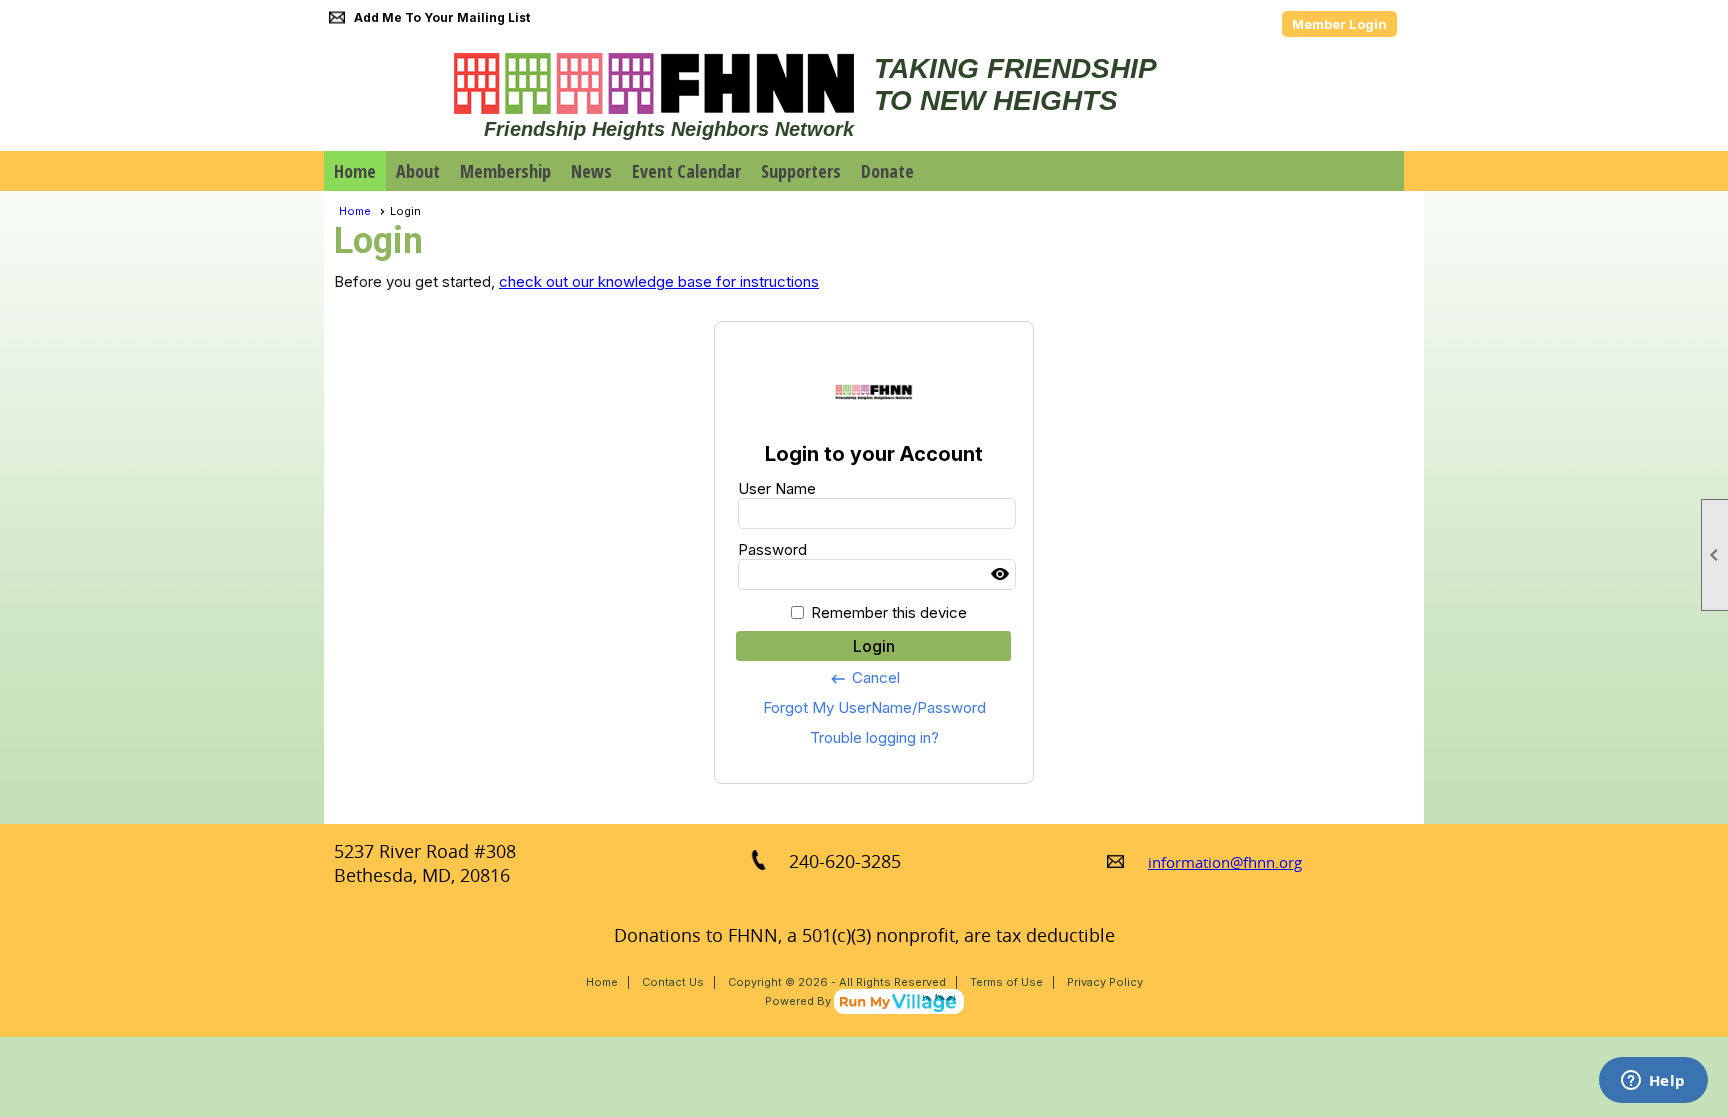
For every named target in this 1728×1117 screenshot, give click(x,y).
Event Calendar (686, 171)
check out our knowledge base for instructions (659, 281)
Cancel (864, 678)
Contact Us (673, 982)
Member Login (1339, 24)
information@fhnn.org (1225, 862)
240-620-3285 (845, 861)
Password (772, 549)
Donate (887, 171)
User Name (777, 488)
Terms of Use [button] (1006, 982)
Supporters (801, 171)
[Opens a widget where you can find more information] (1653, 1082)
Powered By (799, 1001)
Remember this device (889, 612)
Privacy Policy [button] (1105, 982)
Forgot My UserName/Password (874, 707)
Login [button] (874, 646)
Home (355, 171)
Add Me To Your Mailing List (442, 17)
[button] (418, 171)
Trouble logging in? (874, 737)
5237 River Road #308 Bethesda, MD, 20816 (425, 863)
